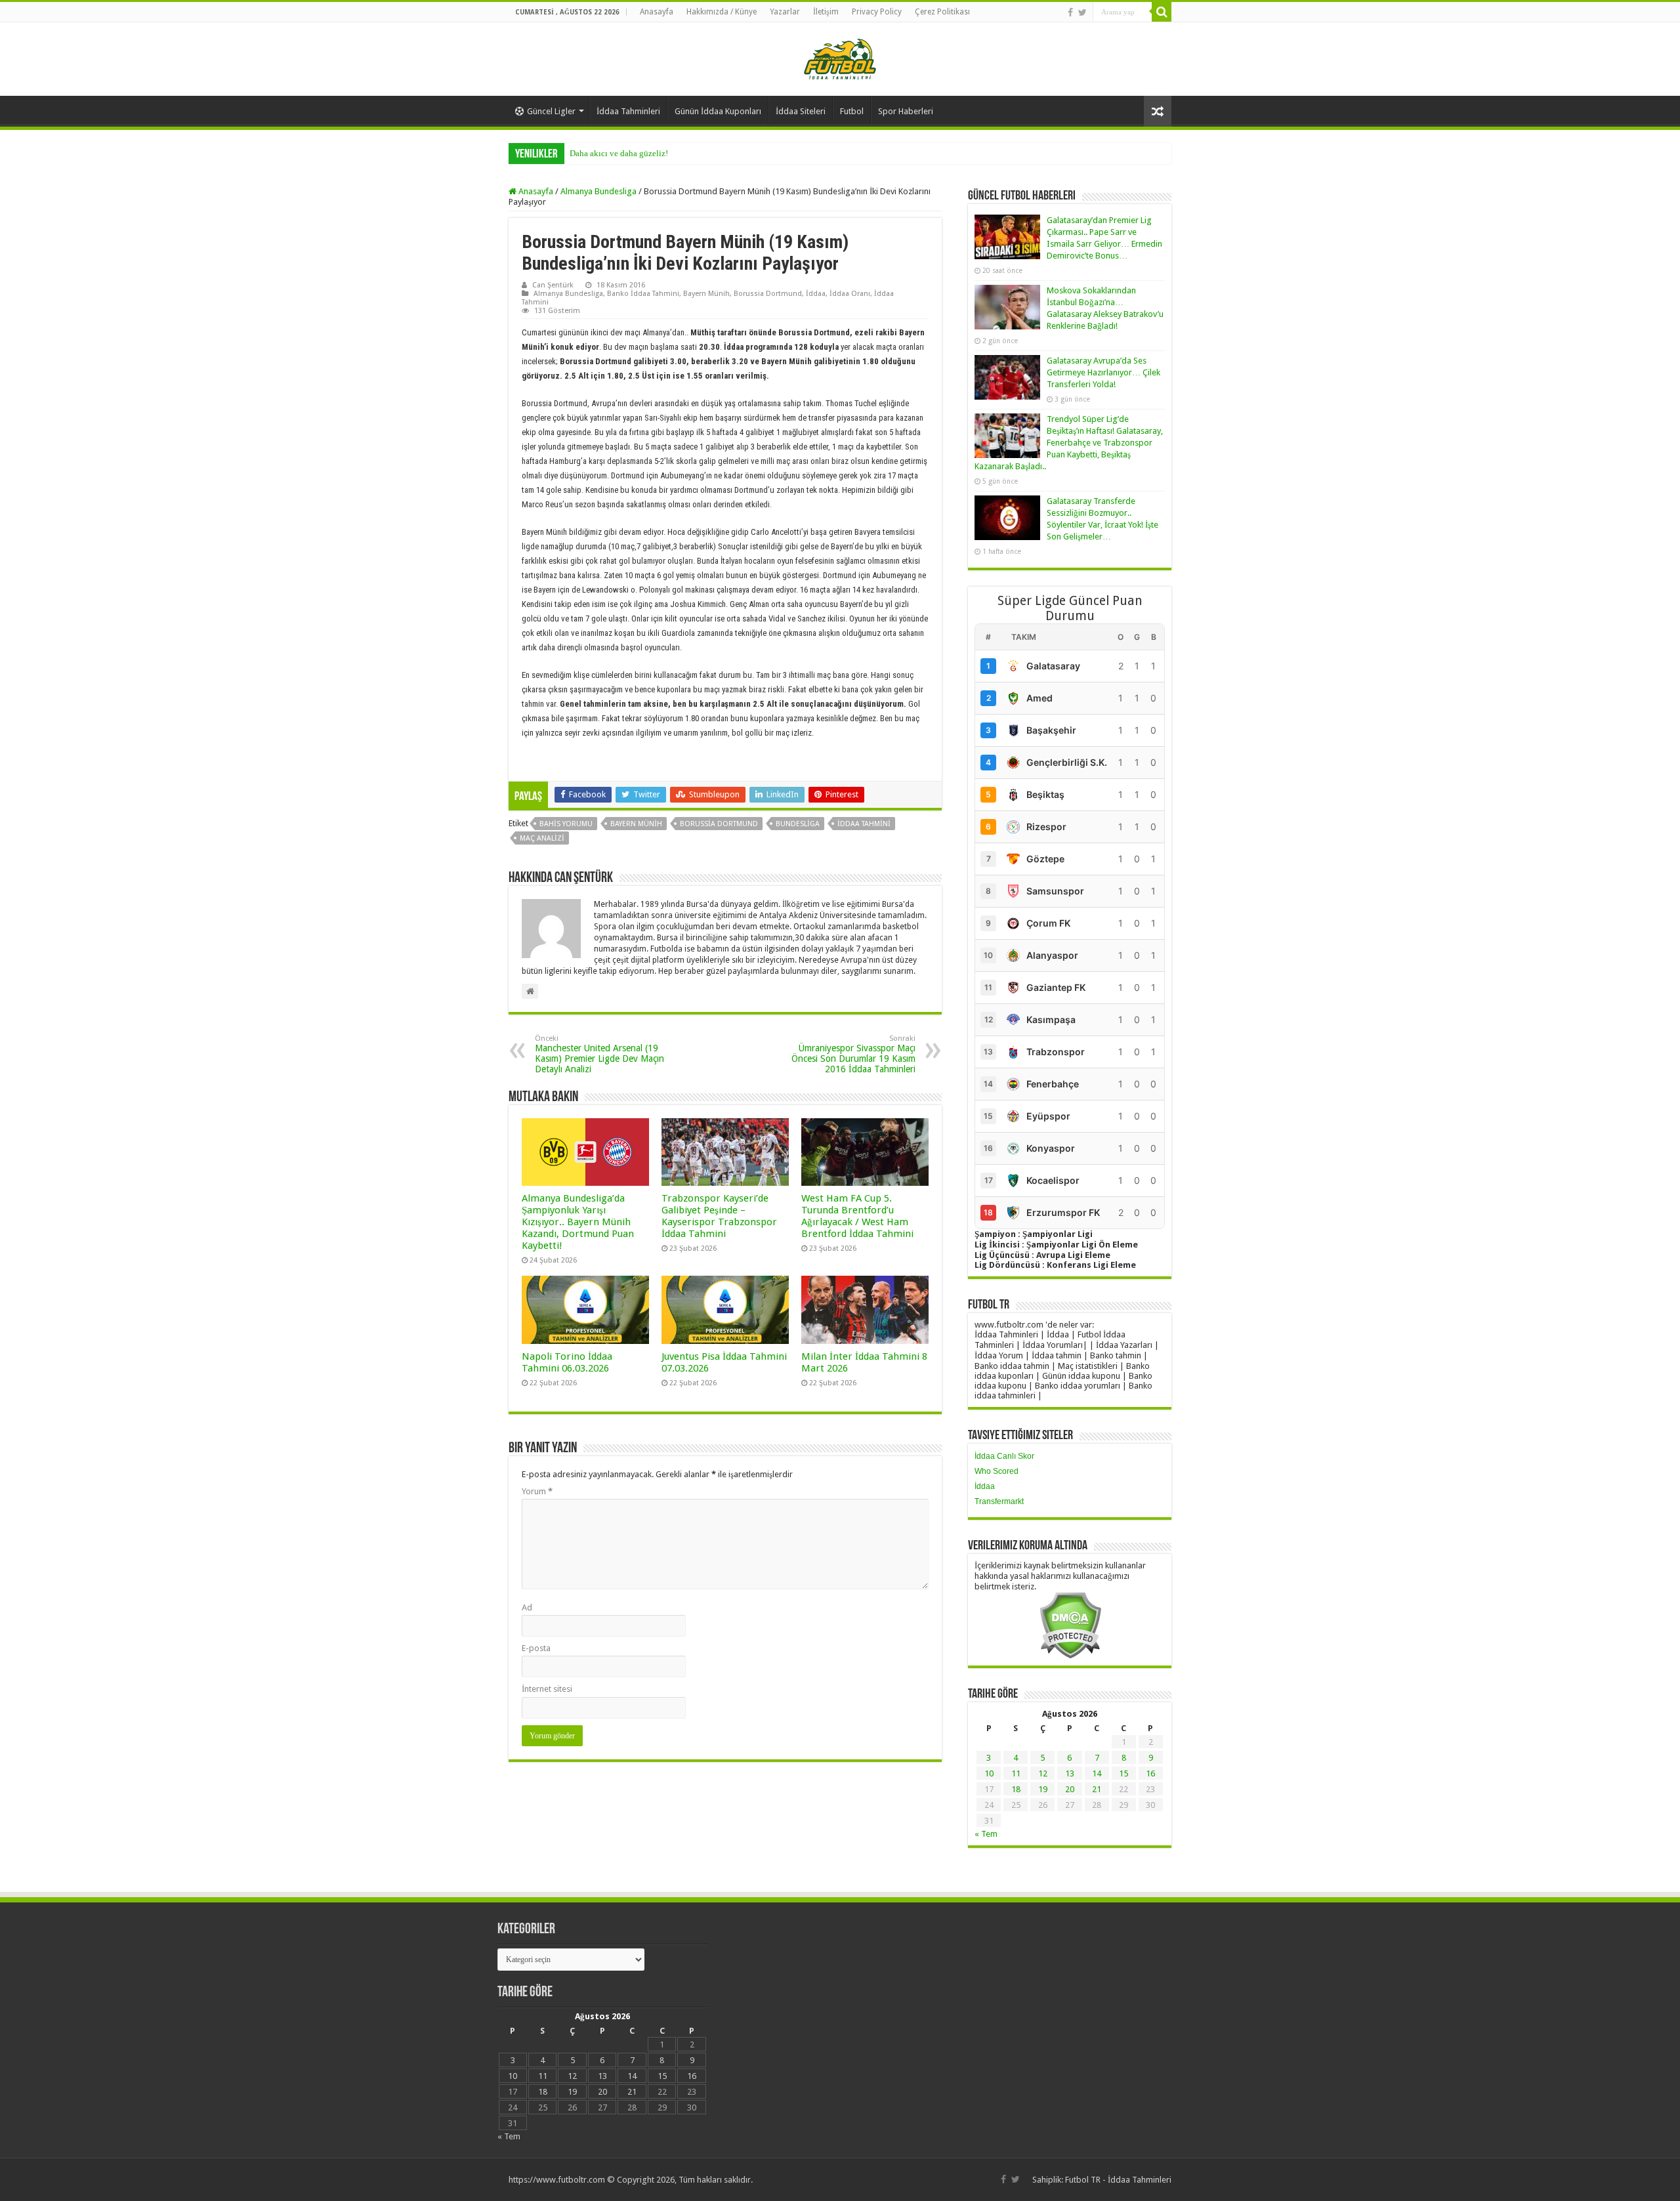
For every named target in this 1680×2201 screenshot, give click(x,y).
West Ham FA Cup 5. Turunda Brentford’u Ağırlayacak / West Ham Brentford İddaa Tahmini (857, 1216)
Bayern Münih (706, 294)
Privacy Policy (877, 12)
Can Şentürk (553, 285)
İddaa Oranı (850, 294)
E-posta (536, 1648)
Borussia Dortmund (768, 294)
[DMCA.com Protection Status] (1070, 1625)
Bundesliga (798, 824)
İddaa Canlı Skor (1004, 1456)
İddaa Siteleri (801, 111)
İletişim (826, 12)
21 (1097, 1789)
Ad (527, 1607)
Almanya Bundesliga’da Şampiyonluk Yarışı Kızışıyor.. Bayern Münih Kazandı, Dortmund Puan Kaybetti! (578, 1222)
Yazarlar (785, 12)
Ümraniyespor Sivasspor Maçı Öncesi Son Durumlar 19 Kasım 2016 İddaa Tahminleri (853, 1054)
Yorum (537, 1491)
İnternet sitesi (547, 1689)
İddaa (816, 294)
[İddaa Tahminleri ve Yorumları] (840, 58)
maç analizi (542, 838)
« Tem (986, 1834)
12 (1043, 1773)
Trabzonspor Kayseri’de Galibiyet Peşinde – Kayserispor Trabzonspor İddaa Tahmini (719, 1216)
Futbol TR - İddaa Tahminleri (1118, 2180)
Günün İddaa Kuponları (718, 111)
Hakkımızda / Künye (722, 12)
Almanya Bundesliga (598, 191)
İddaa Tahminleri (628, 111)
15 (1123, 1773)
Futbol (852, 111)
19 (1043, 1789)
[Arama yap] (1162, 12)
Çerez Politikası (942, 12)
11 (1016, 1773)
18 (1016, 1789)
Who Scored (997, 1471)
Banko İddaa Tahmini (643, 294)
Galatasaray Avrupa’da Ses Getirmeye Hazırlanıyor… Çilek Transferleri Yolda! (1103, 372)
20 (1070, 1789)
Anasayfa (657, 12)
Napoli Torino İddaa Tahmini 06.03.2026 (567, 1362)
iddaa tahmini (864, 824)
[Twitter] (1082, 12)
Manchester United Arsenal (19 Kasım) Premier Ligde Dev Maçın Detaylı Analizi (599, 1054)
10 (989, 1773)
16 (1150, 1773)
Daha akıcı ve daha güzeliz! (619, 153)
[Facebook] (1070, 12)
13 (1070, 1773)
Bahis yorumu (566, 824)
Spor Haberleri (906, 111)
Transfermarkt (999, 1501)
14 (1097, 1773)
